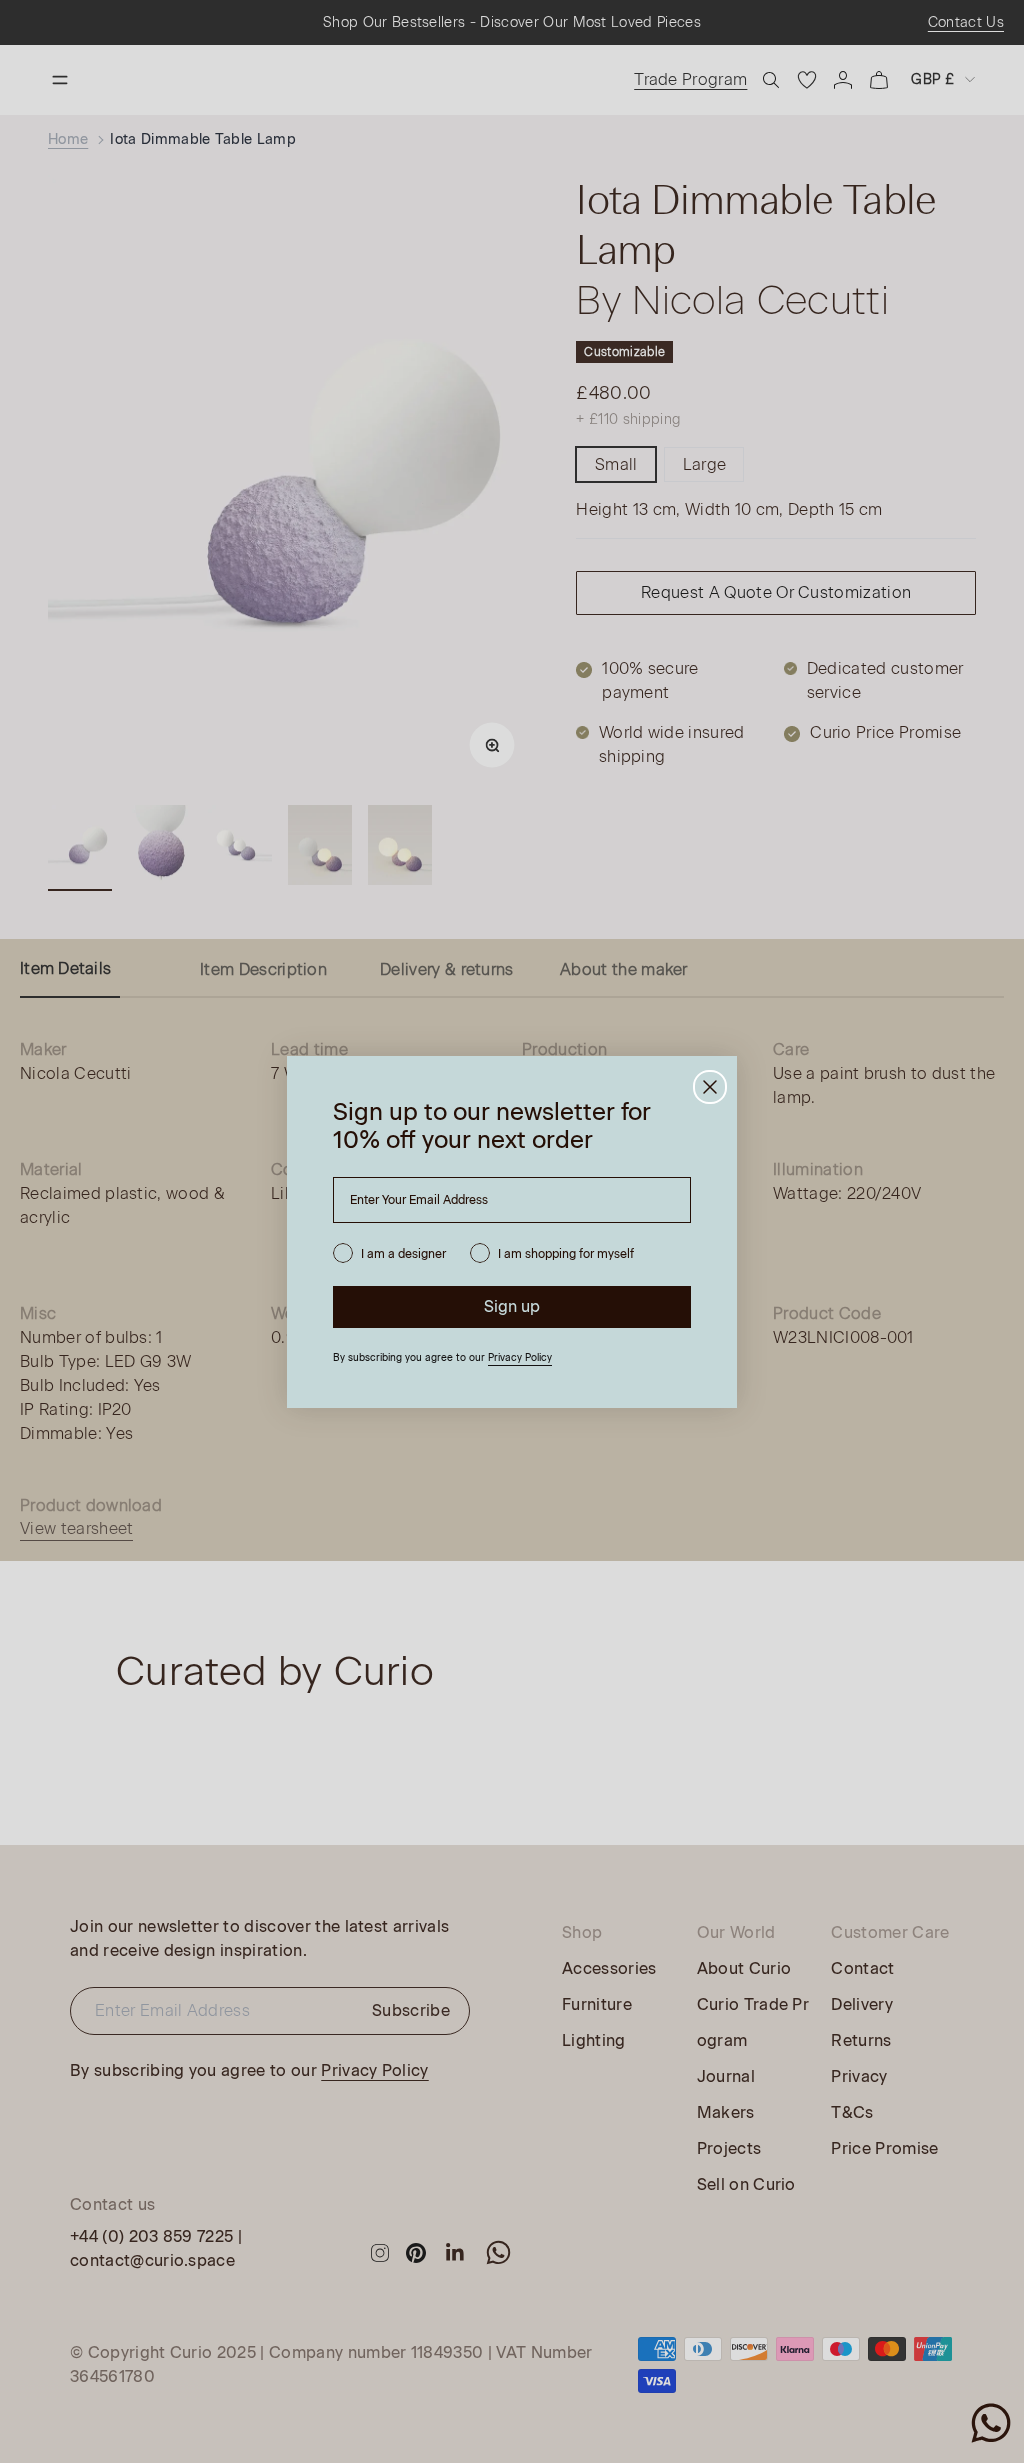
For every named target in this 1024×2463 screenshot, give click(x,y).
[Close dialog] (710, 1087)
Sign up (512, 1306)
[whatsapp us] (991, 2423)
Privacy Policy (520, 1357)
